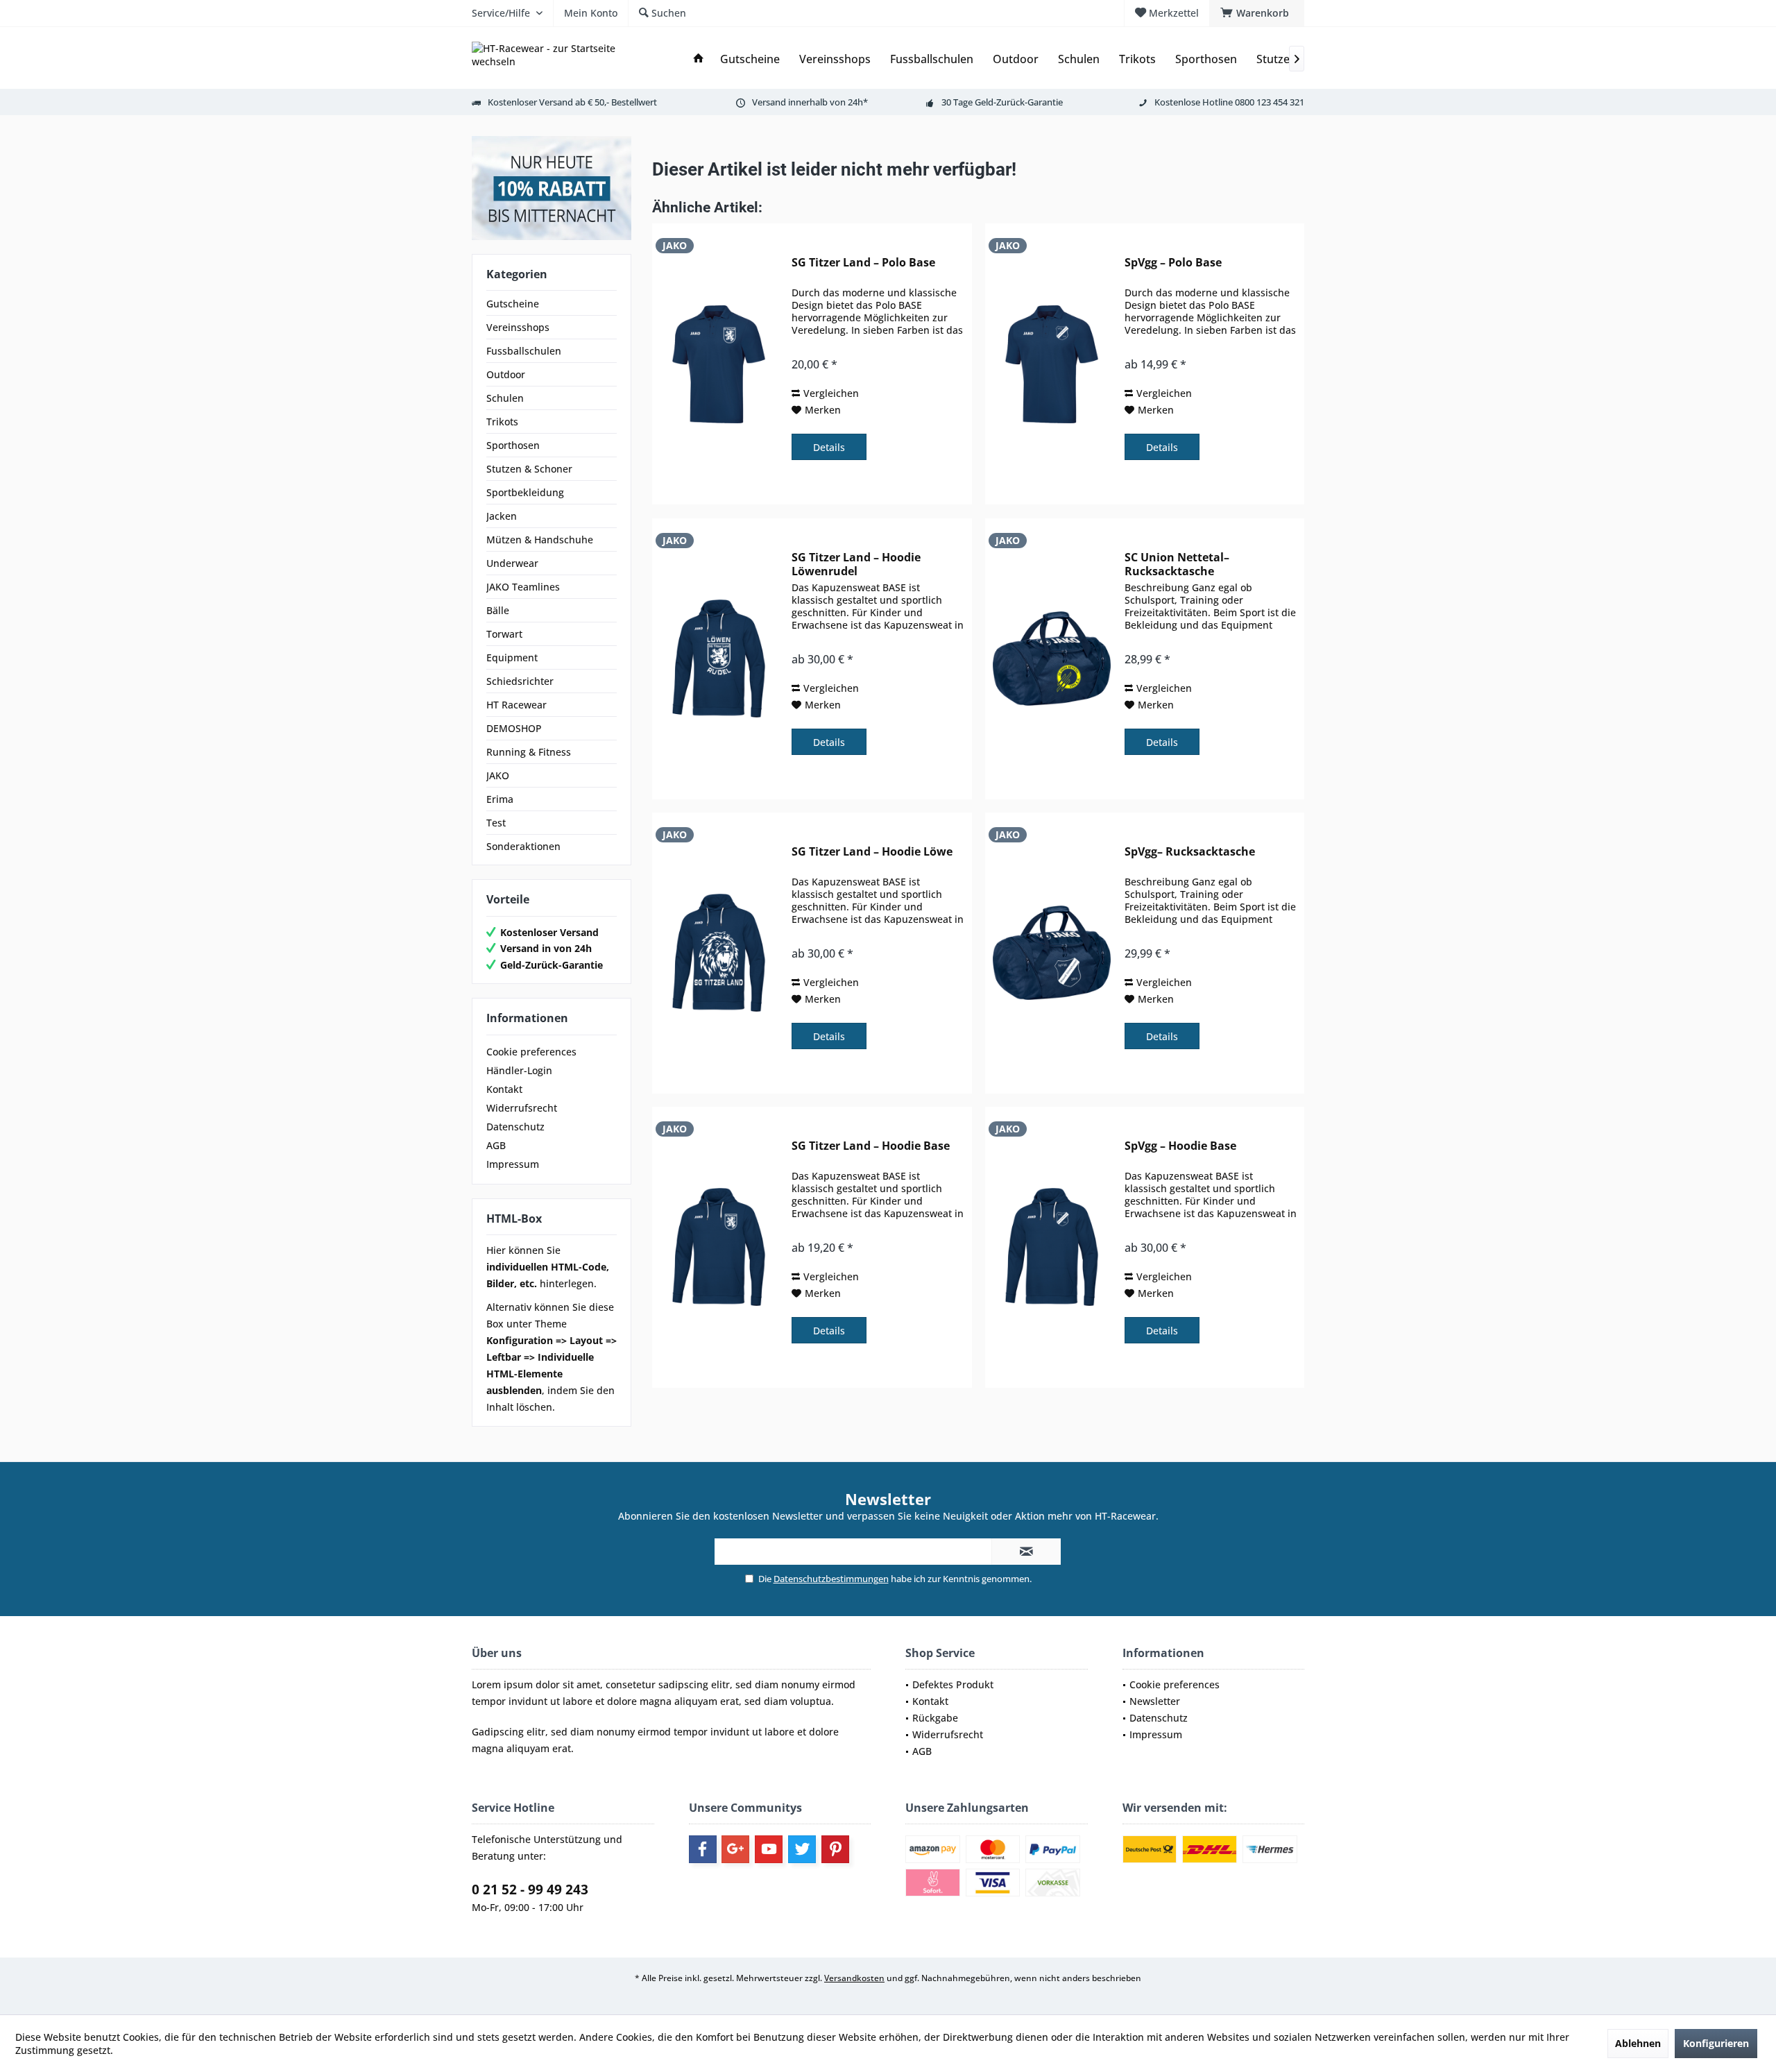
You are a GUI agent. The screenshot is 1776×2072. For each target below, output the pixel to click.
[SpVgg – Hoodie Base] (1052, 1247)
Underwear (512, 563)
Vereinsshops (518, 327)
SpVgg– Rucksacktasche (1190, 852)
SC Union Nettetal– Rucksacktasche (1177, 564)
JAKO (498, 775)
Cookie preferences (531, 1052)
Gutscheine (513, 304)
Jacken (502, 516)
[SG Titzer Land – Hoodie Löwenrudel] (719, 659)
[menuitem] (1257, 13)
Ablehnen (1638, 2043)
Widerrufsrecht (522, 1108)
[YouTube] (769, 1849)
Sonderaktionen (523, 846)
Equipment (512, 657)
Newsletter (1155, 1701)
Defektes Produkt (953, 1684)
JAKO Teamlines (523, 587)
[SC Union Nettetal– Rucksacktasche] (1052, 659)
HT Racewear (516, 705)
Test (496, 823)
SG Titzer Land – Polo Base (863, 263)
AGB (496, 1145)
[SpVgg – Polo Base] (1052, 364)
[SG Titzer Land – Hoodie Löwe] (719, 953)
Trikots (502, 422)
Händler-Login (519, 1070)
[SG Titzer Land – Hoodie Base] (719, 1247)
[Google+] (735, 1849)
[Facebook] (703, 1849)
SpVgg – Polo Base (1173, 263)
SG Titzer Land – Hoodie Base (871, 1146)
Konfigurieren (1716, 2043)
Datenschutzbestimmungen (831, 1579)
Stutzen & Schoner (529, 469)
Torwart (504, 634)
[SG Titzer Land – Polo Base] (719, 364)
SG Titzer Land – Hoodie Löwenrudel (856, 564)
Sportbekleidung (525, 492)
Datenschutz (515, 1127)
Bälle (498, 610)
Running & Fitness (529, 752)
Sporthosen (513, 445)
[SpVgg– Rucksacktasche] (1052, 953)
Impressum (513, 1164)
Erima (500, 799)
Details (829, 447)
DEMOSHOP (514, 728)
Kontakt (504, 1089)
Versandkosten (854, 1978)
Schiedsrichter (520, 681)
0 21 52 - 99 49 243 (530, 1890)
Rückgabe (935, 1718)
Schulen (505, 398)
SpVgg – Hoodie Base (1180, 1146)
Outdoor (506, 374)
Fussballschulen (524, 351)
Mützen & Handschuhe (540, 540)
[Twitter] (802, 1849)
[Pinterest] (835, 1849)
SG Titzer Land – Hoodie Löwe (872, 852)
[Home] (699, 59)
